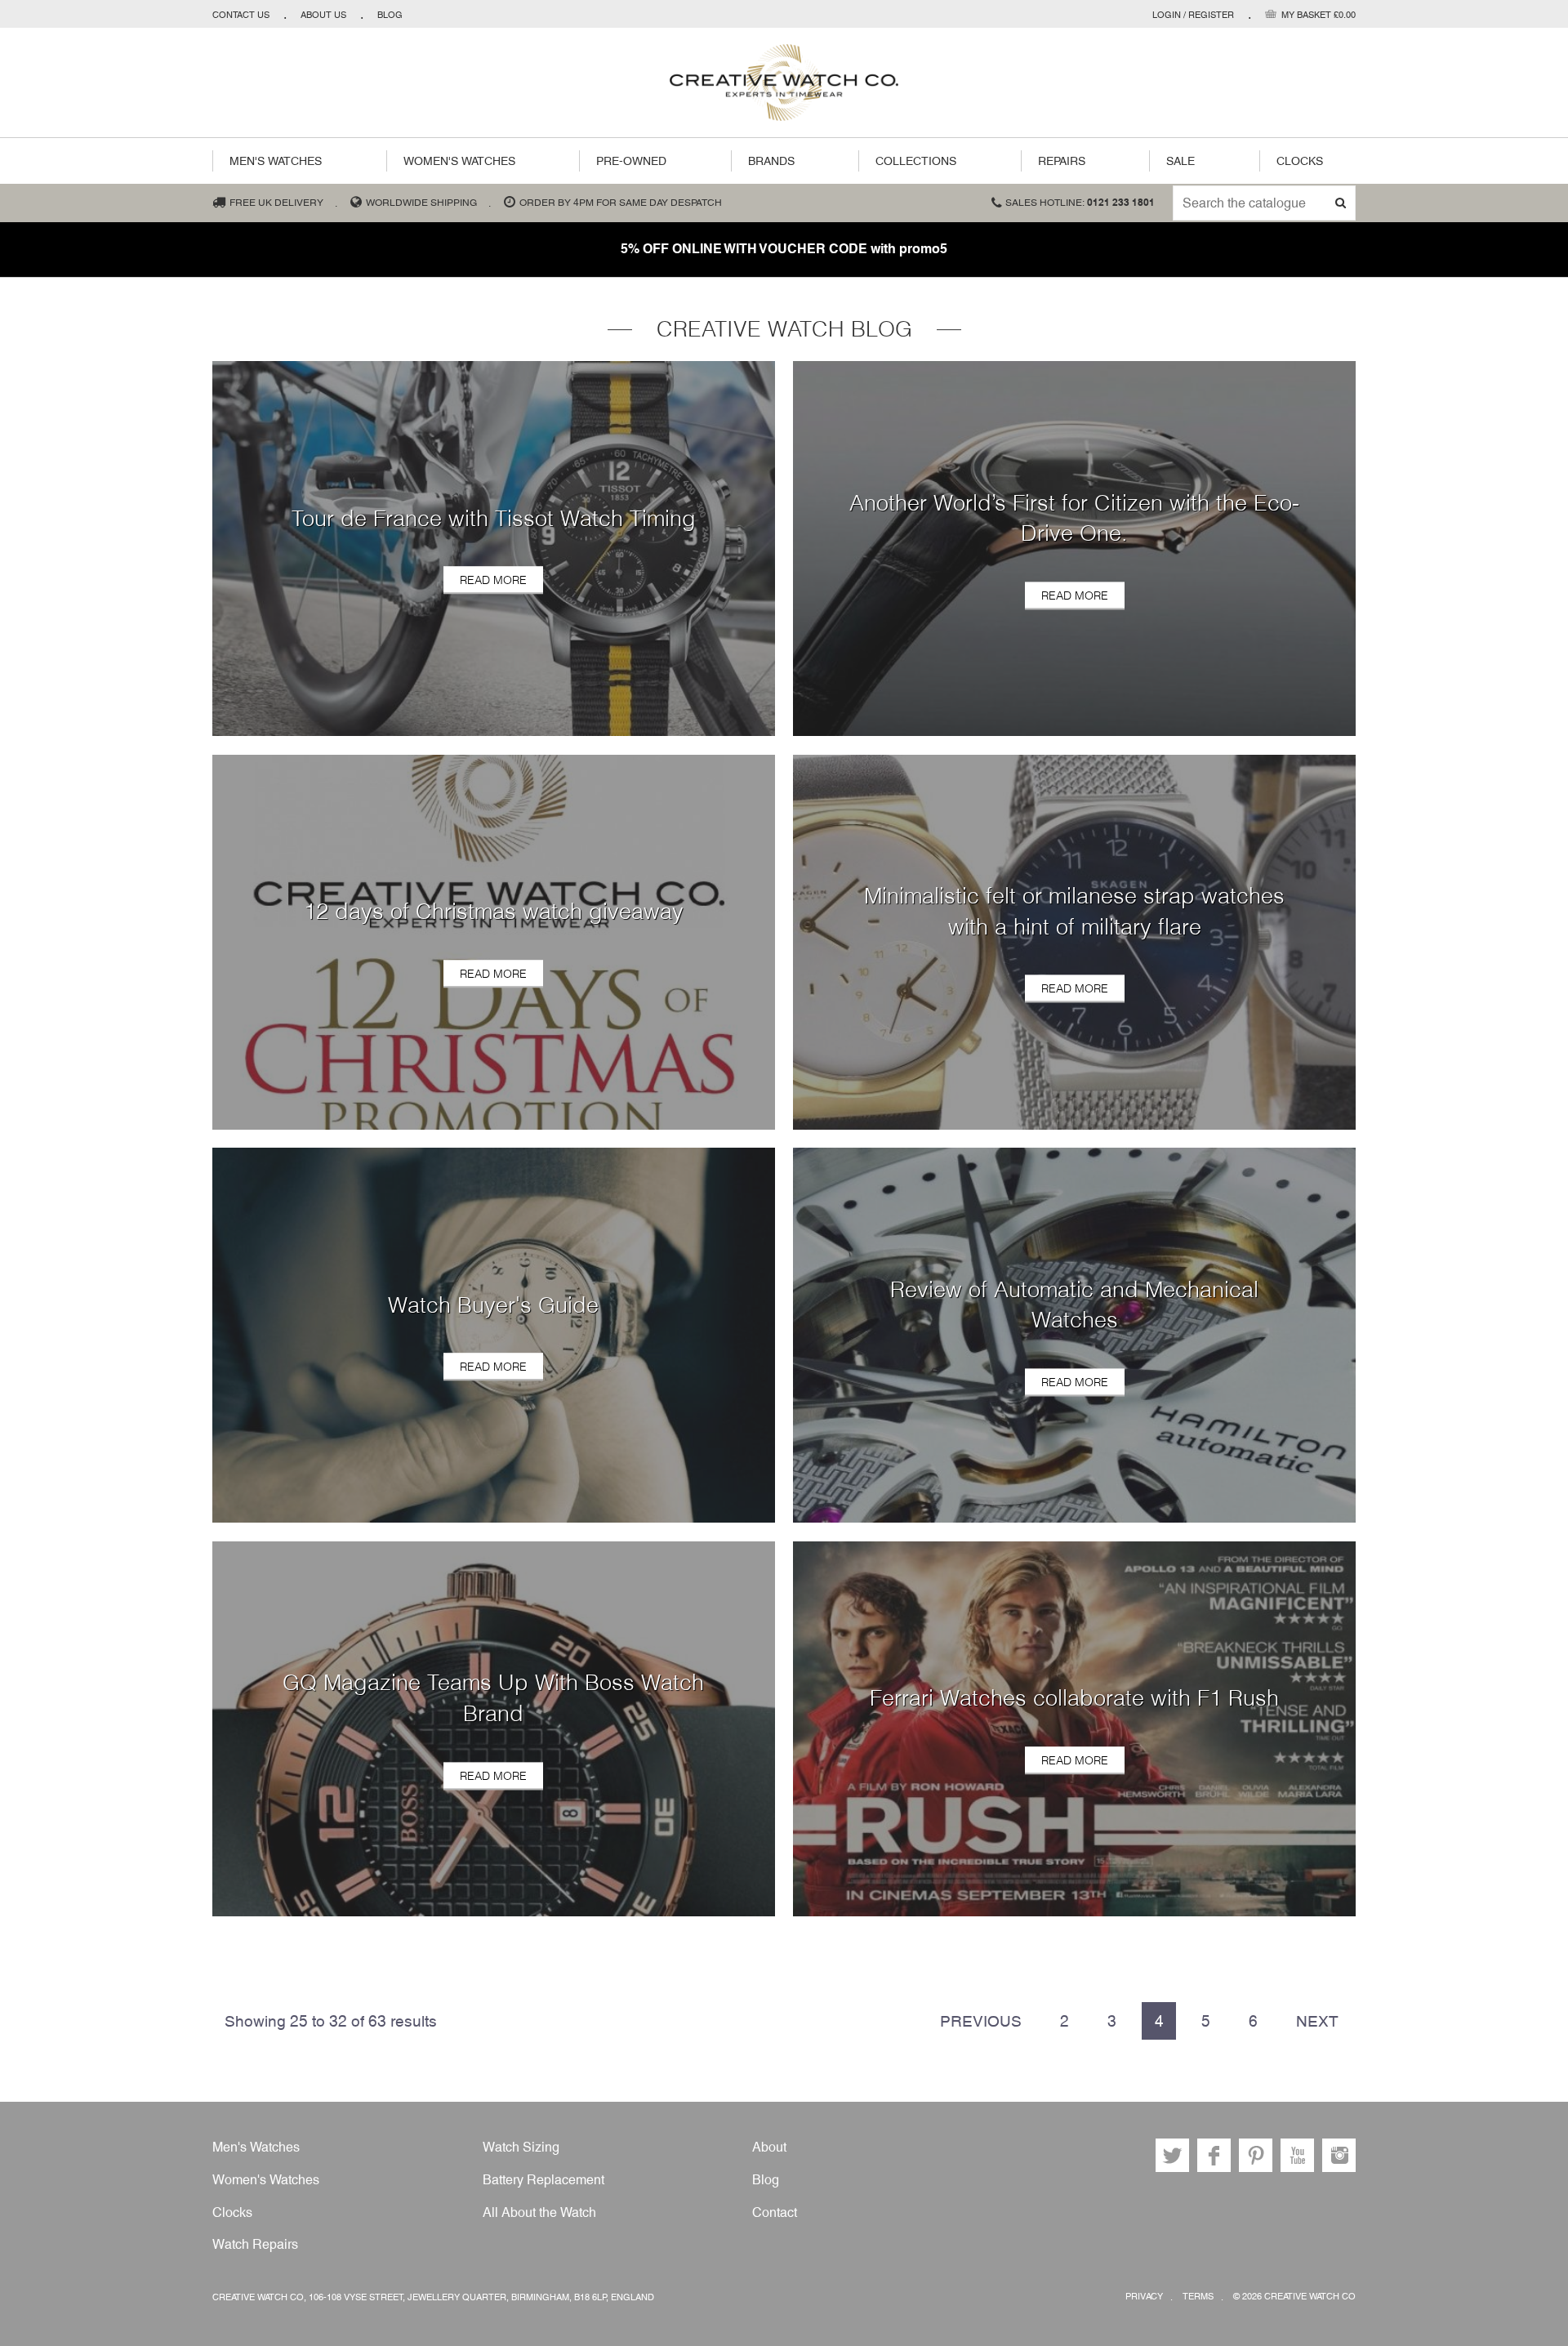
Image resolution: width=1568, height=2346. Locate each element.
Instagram (1339, 2155)
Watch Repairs (255, 2244)
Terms (1198, 2297)
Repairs (1062, 161)
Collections (916, 161)
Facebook (1214, 2155)
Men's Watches (276, 161)
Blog (390, 15)
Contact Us (241, 15)
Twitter (1172, 2155)
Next (1317, 2021)
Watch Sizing (521, 2147)
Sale (1180, 161)
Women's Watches (459, 161)
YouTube (1297, 2155)
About (769, 2147)
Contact (775, 2212)
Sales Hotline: (1080, 203)
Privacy (1144, 2297)
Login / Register (1193, 15)
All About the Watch (539, 2212)
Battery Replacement (543, 2180)
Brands (771, 161)
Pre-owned (631, 161)
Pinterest (1256, 2155)
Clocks (1300, 161)
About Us (323, 15)
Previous (981, 2021)
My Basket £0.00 (1319, 15)
